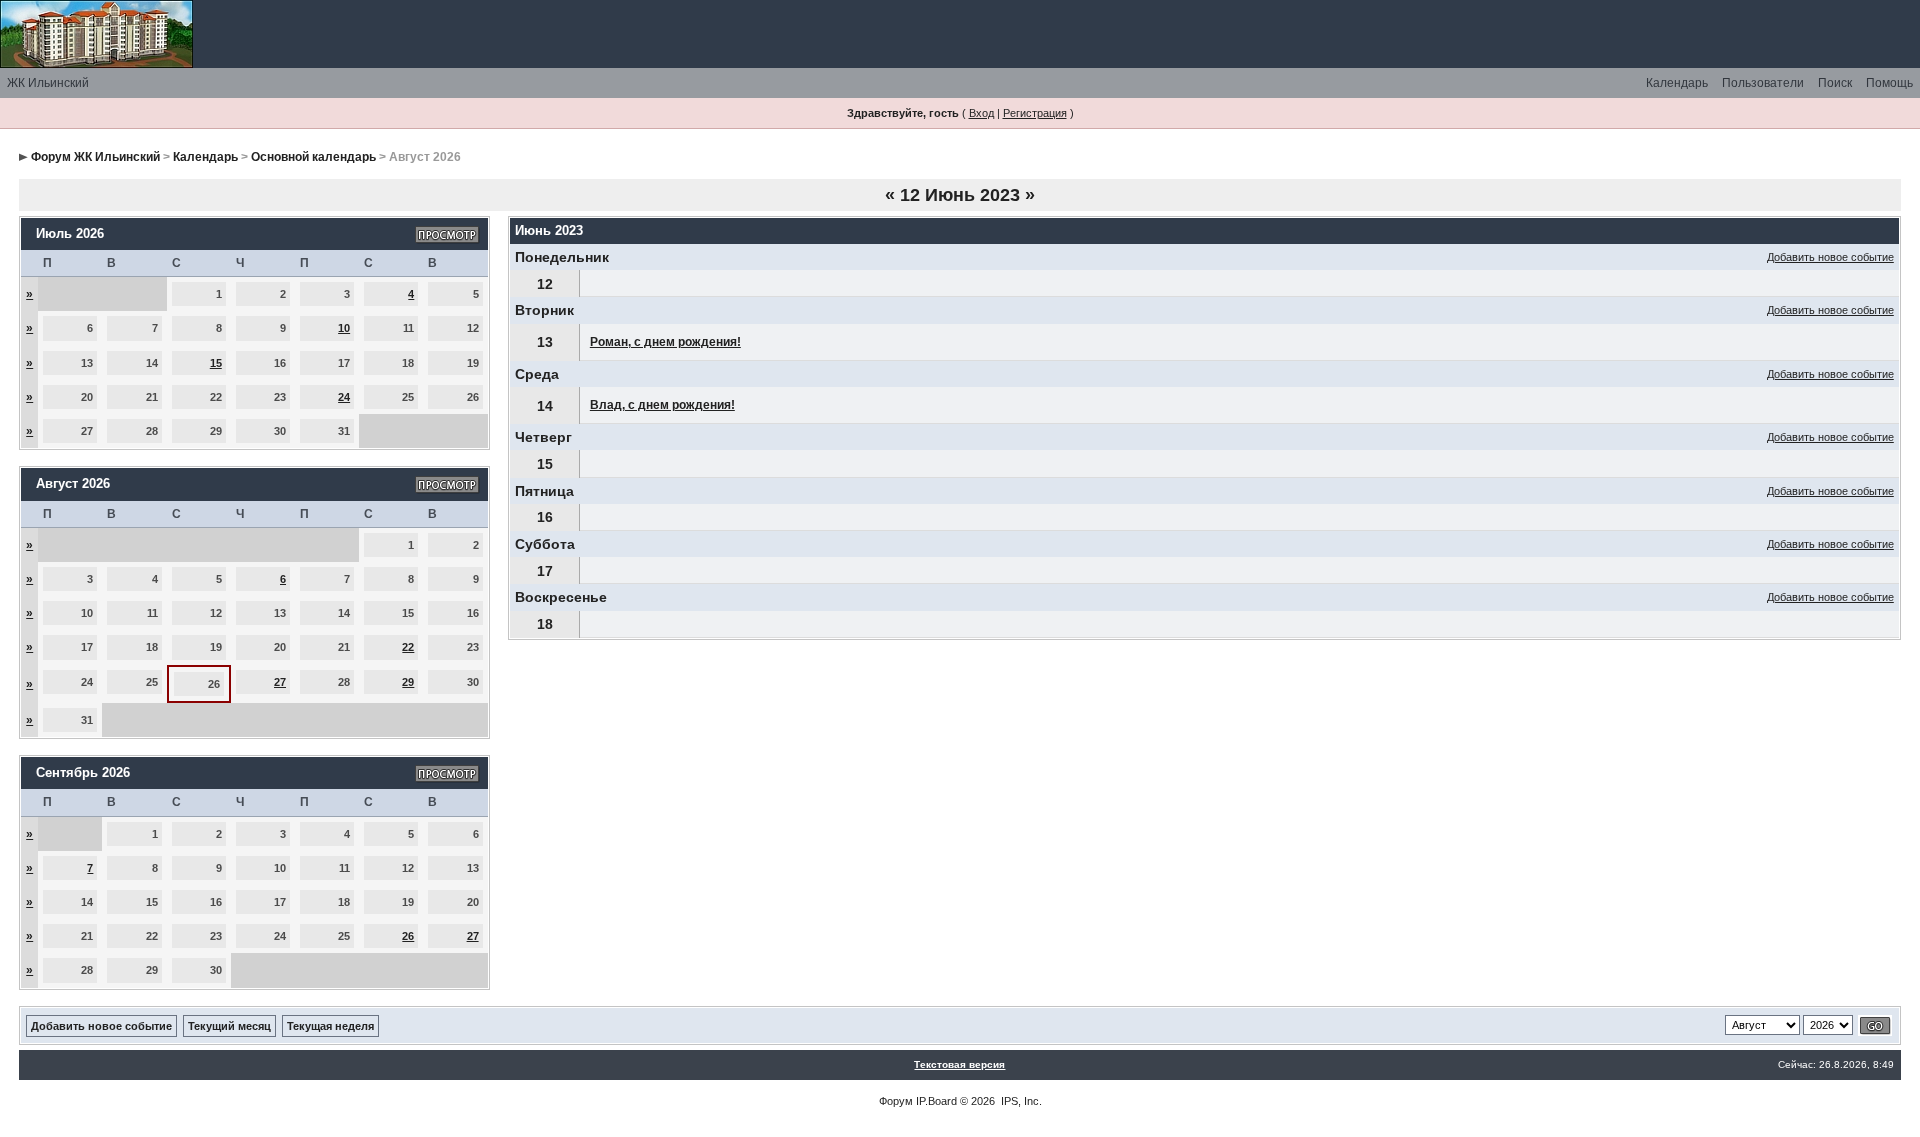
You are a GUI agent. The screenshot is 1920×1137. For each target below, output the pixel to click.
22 (408, 647)
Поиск (1835, 83)
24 (344, 397)
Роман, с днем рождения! (665, 342)
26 (408, 936)
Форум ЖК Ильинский (95, 157)
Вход (981, 113)
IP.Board (936, 1101)
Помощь (1889, 83)
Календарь (1677, 83)
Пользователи (1763, 83)
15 (216, 363)
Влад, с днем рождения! (662, 405)
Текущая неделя (330, 1026)
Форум (896, 1101)
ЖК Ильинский (48, 83)
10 (344, 328)
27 (280, 682)
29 (408, 682)
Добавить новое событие (1830, 257)
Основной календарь (313, 157)
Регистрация (1035, 113)
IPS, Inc (1020, 1101)
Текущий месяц (229, 1026)
